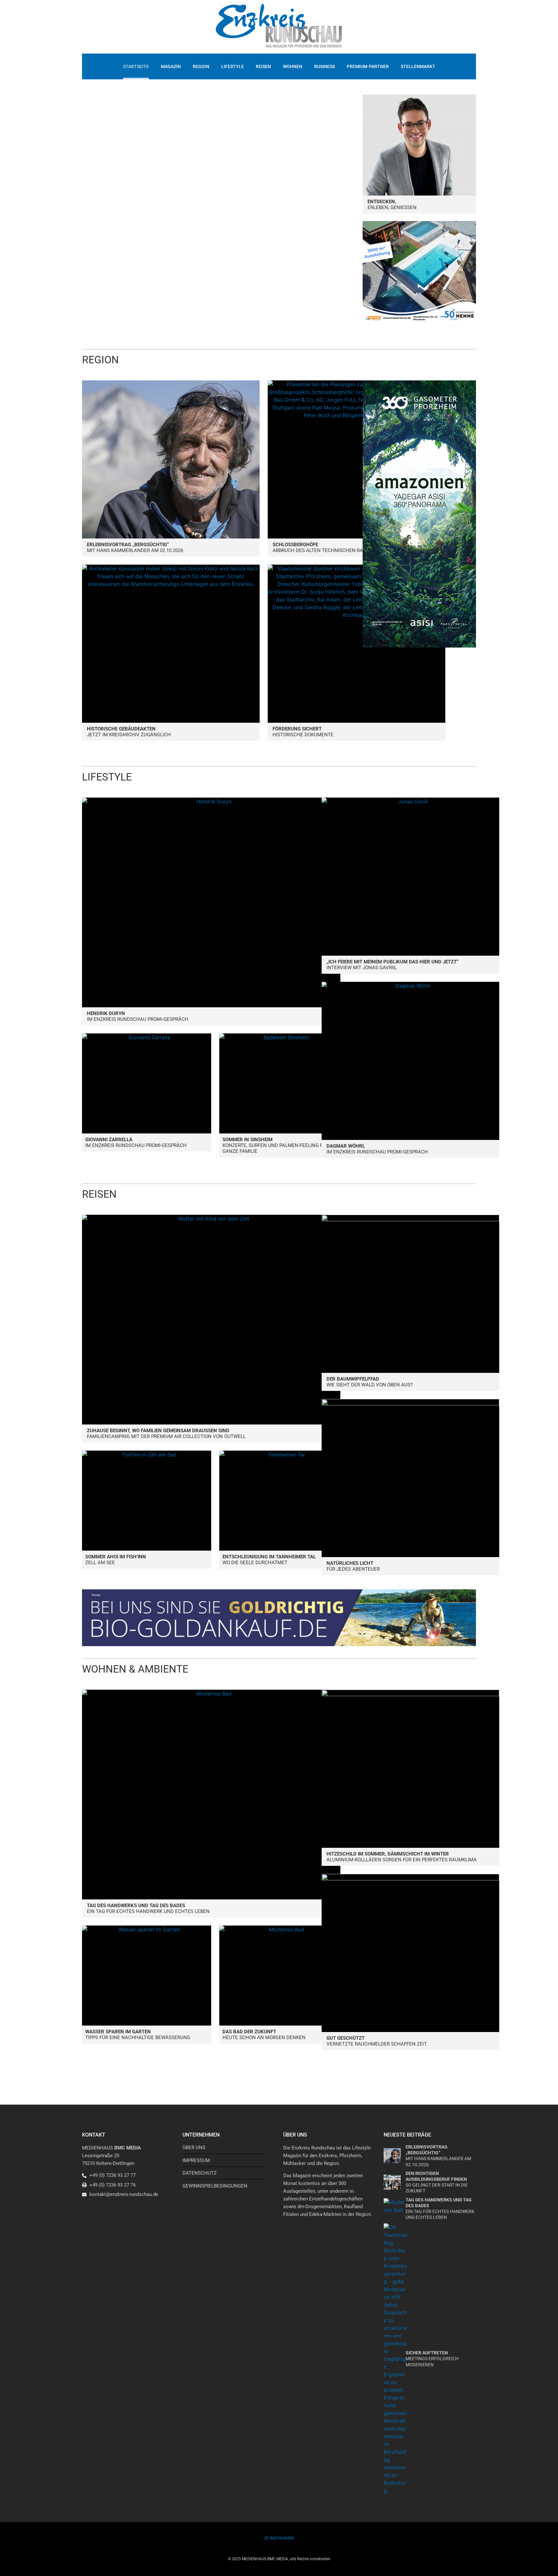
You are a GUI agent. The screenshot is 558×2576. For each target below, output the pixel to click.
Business (325, 66)
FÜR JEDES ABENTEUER (353, 1566)
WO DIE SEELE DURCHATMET (269, 1560)
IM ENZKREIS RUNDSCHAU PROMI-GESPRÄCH (138, 1016)
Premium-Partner (368, 66)
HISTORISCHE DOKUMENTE (303, 732)
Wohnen (293, 66)
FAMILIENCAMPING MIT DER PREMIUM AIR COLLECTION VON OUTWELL (166, 1434)
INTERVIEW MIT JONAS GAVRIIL (393, 965)
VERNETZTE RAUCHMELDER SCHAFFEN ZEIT (377, 2041)
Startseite (136, 66)
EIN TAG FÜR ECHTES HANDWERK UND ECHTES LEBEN (148, 1908)
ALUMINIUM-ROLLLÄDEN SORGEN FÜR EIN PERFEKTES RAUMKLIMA (402, 1857)
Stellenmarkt (418, 66)
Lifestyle (232, 66)
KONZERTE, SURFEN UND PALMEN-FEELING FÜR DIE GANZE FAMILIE (280, 1145)
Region (201, 66)
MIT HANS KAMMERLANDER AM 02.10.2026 (135, 548)
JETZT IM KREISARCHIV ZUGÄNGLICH (129, 732)
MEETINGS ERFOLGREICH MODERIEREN (432, 2359)
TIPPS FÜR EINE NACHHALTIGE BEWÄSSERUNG (138, 2035)
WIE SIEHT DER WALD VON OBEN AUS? (370, 1382)
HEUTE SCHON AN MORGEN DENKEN (264, 2035)
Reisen (263, 66)
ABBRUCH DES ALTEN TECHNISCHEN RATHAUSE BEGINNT (338, 548)
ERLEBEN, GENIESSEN (392, 205)
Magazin (171, 66)
